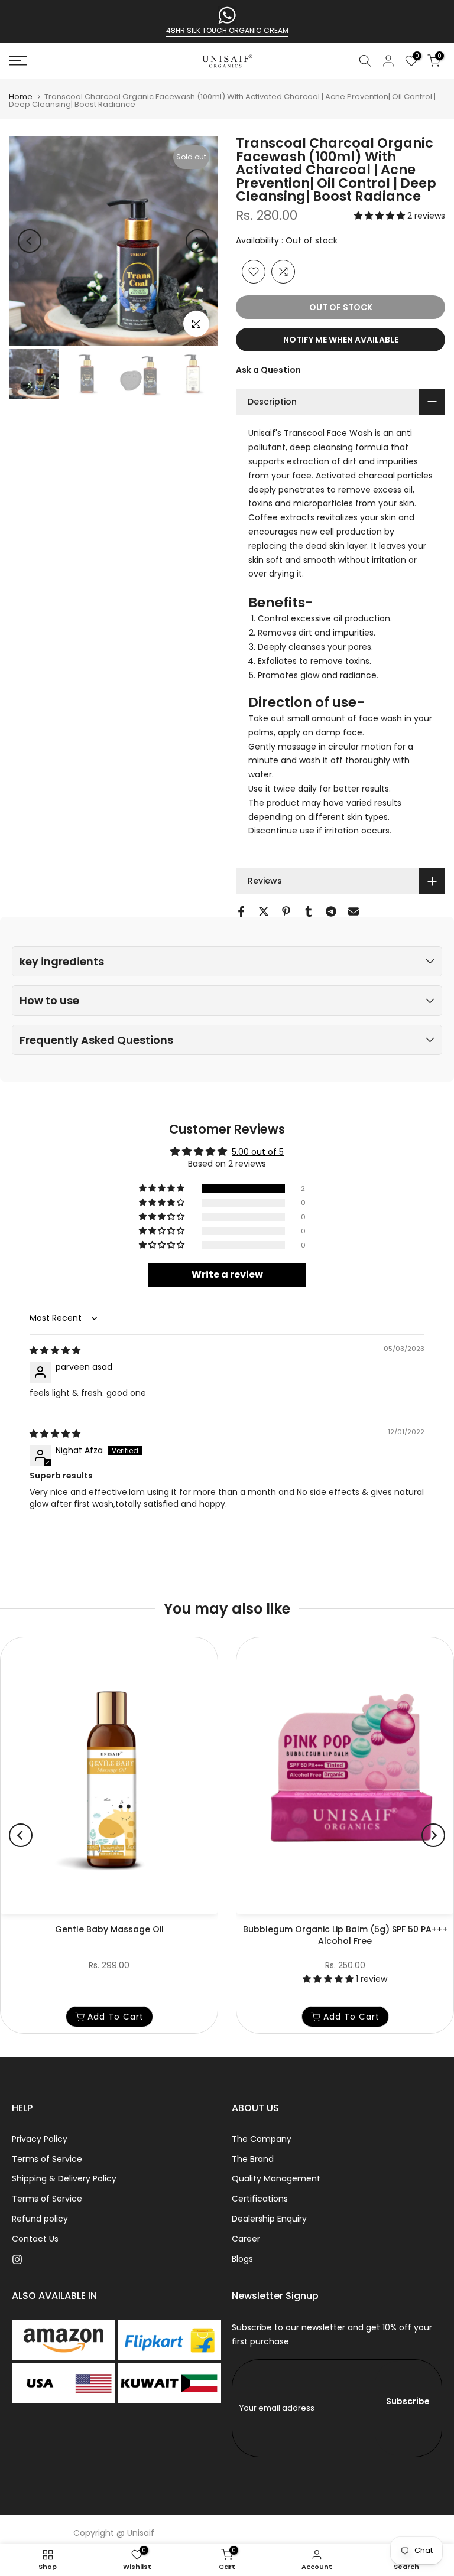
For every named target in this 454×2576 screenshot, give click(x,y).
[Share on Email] (354, 911)
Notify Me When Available (341, 340)
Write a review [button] (227, 1274)
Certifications (260, 2199)
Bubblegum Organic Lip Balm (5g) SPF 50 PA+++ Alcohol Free (345, 1935)
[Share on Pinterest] (286, 911)
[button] (381, 216)
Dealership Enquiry (269, 2219)
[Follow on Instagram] (17, 2259)
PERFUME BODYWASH (227, 30)
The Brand (253, 2159)
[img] (55, 1350)
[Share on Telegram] (331, 911)
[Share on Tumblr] (309, 911)
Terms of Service (47, 2159)
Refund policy (40, 2219)
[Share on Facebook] (241, 911)
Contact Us (35, 2239)
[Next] (197, 241)
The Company (262, 2139)
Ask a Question (268, 370)
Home (21, 97)
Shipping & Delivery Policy (64, 2178)
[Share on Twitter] (264, 911)
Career (246, 2239)
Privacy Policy (40, 2139)
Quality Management (276, 2178)
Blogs (242, 2259)
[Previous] (30, 241)
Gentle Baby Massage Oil (109, 1929)
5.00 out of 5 (258, 1152)
